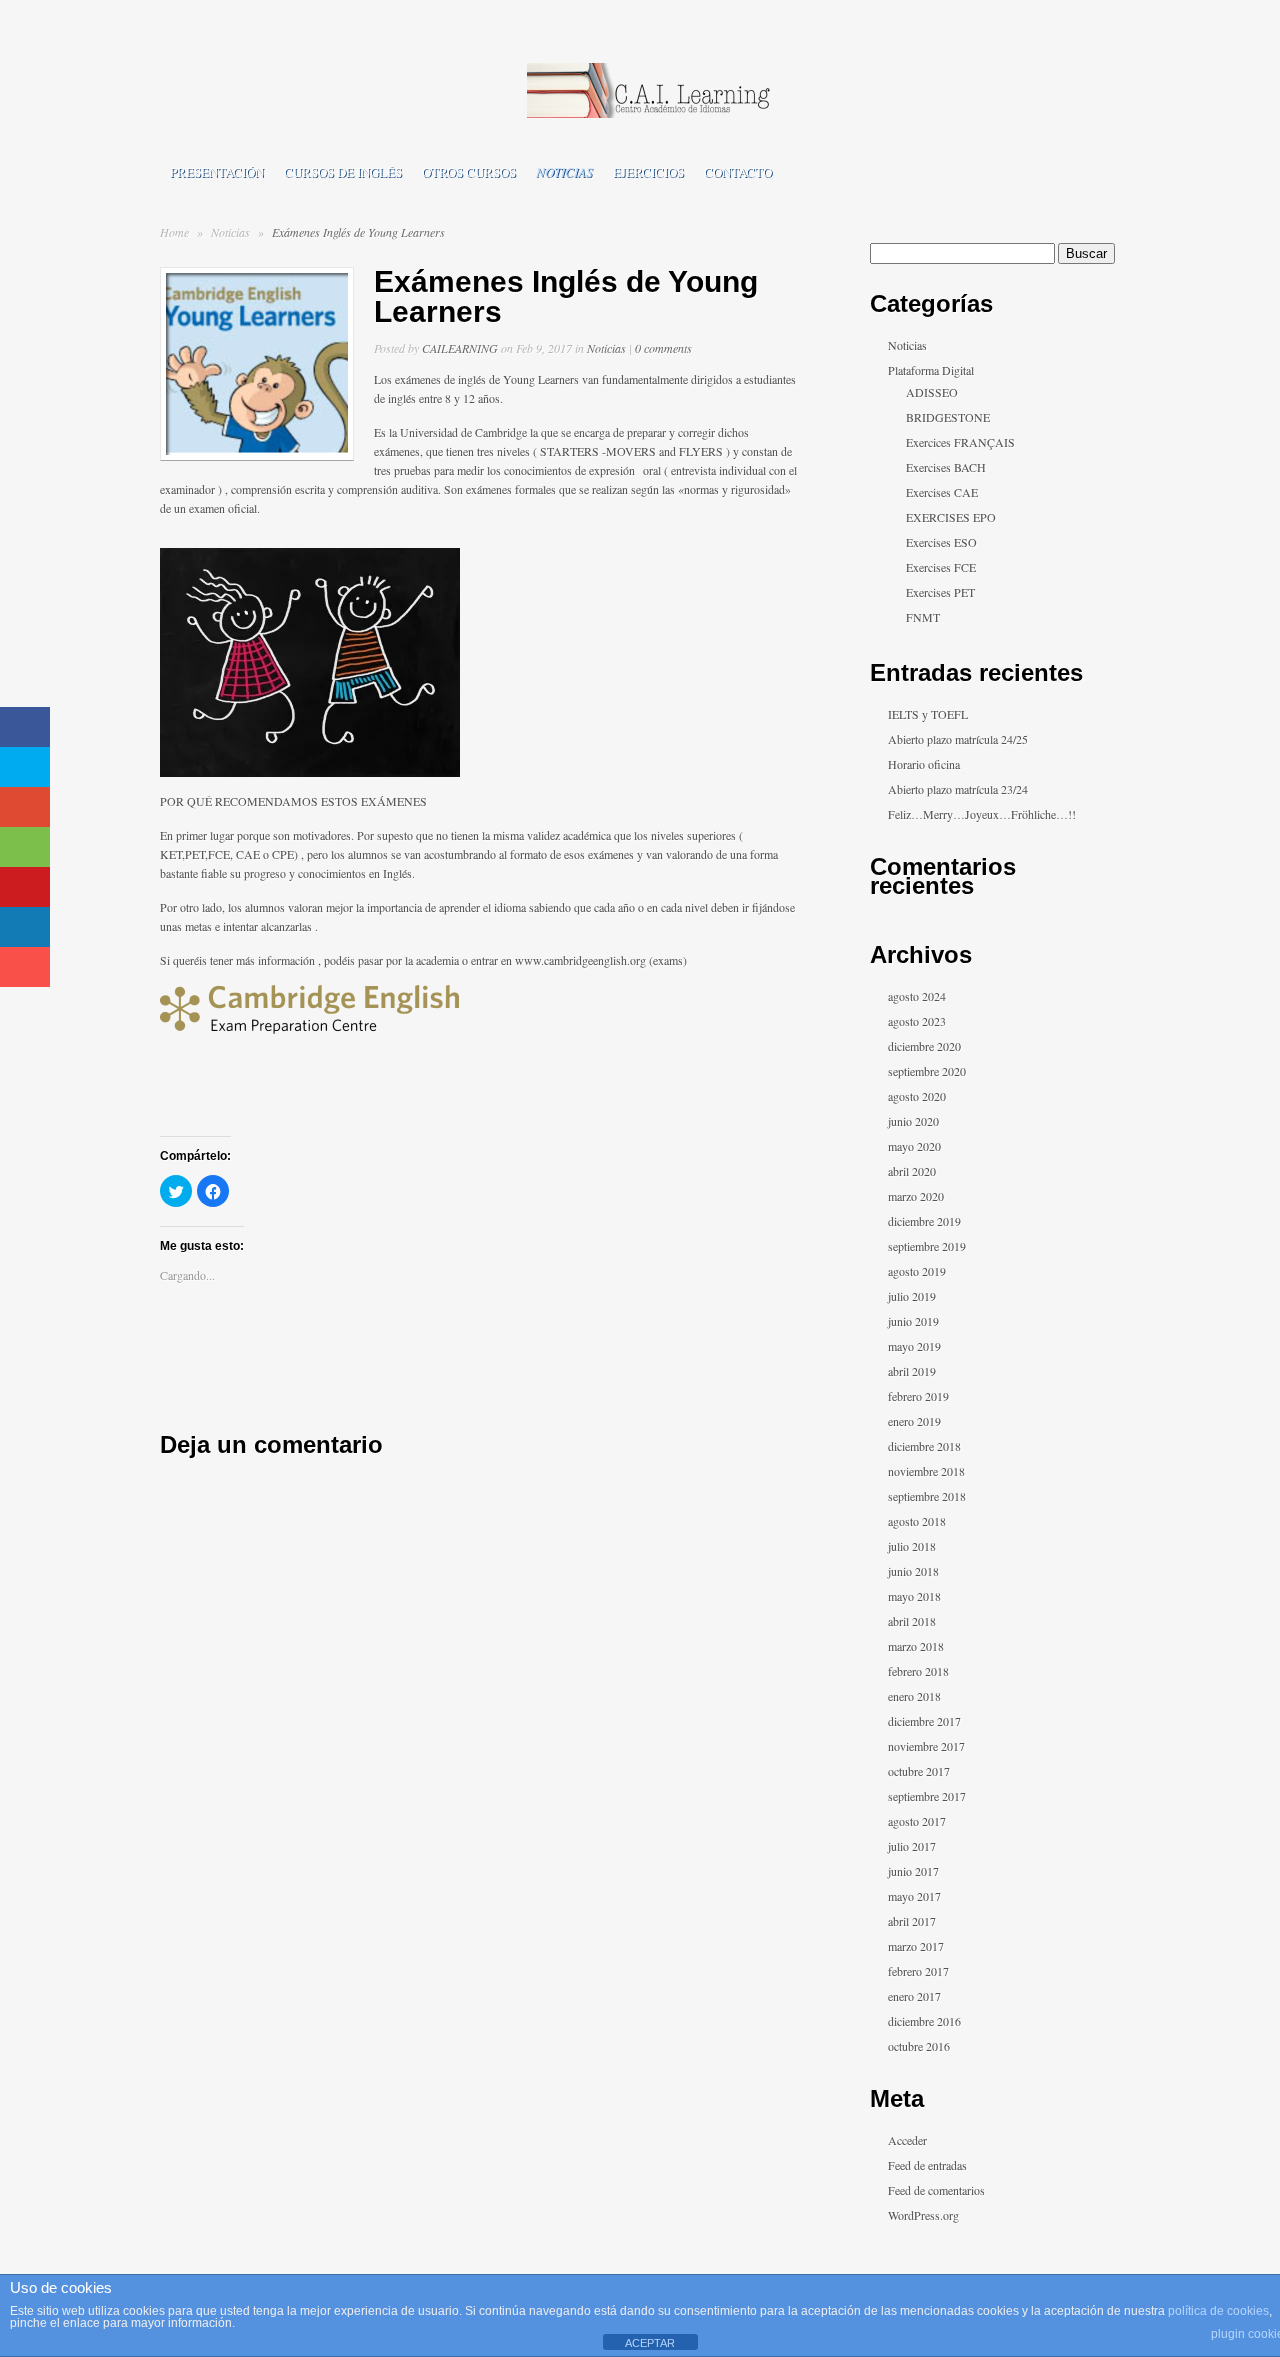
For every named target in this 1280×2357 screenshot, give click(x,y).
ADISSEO (932, 392)
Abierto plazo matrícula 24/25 (958, 739)
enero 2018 (914, 1696)
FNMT (923, 617)
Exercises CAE (942, 492)
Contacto (738, 172)
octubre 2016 (919, 2046)
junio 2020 (913, 1121)
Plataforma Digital (931, 370)
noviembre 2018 (926, 1471)
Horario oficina (924, 764)
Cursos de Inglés (343, 172)
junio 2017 (913, 1871)
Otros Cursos (469, 172)
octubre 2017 (919, 1771)
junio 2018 (913, 1571)
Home (174, 232)
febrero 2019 (918, 1396)
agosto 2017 (917, 1821)
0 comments (663, 348)
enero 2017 (914, 1996)
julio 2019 (912, 1296)
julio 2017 (912, 1846)
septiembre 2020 (927, 1071)
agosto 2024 (917, 996)
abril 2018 (912, 1621)
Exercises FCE (941, 567)
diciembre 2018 (924, 1446)
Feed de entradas (927, 2165)
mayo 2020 (914, 1146)
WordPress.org (923, 2215)
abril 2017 (912, 1921)
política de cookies (1218, 2311)
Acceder (907, 2140)
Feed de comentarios (936, 2190)
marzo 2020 (916, 1196)
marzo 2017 (916, 1946)
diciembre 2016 (924, 2021)
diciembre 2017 (924, 1721)
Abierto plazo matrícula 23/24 (958, 789)
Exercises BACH (946, 467)
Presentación (217, 172)
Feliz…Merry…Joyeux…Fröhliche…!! (982, 814)
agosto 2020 (917, 1096)
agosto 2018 (917, 1521)
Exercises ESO (941, 542)
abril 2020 (912, 1171)
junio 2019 (913, 1321)
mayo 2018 (914, 1596)
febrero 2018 (918, 1671)
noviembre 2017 (926, 1746)
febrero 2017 (918, 1971)
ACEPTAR (650, 2343)
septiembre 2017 (927, 1796)
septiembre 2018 (927, 1496)
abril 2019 (912, 1371)
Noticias (564, 172)
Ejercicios (648, 172)
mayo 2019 (914, 1346)
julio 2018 (912, 1546)
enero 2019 (914, 1421)
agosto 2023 (917, 1021)
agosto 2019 (917, 1271)
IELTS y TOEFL (928, 714)
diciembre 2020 (924, 1046)
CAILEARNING (460, 348)
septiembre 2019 (927, 1246)
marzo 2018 (916, 1646)
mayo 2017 (914, 1896)
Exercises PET (940, 592)
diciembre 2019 (924, 1221)
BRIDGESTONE (948, 417)
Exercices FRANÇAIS (960, 442)
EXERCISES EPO (951, 517)
